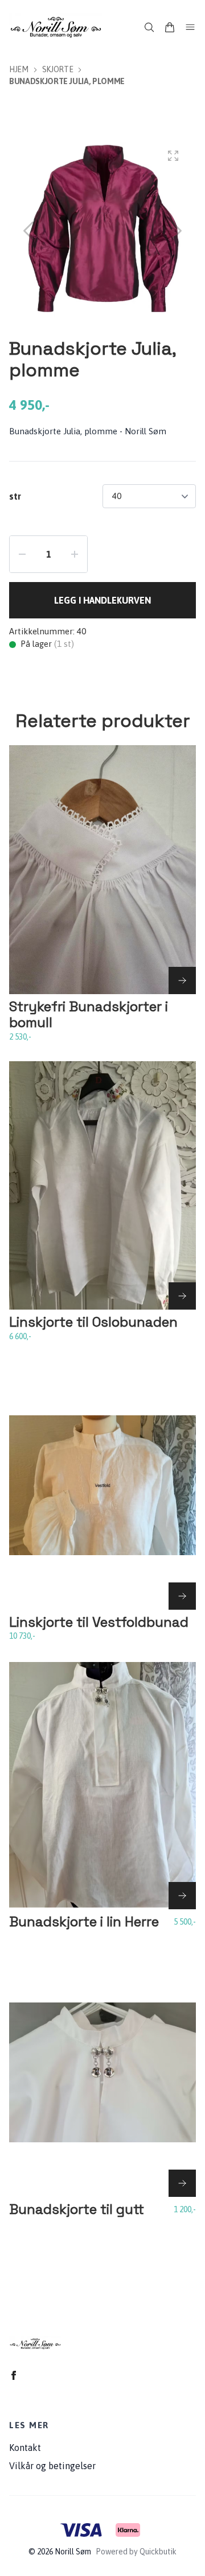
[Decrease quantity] (22, 554)
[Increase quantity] (75, 554)
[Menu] (190, 27)
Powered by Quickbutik (136, 2552)
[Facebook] (14, 2375)
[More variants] (182, 980)
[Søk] (149, 27)
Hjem (19, 69)
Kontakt (25, 2448)
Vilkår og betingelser (52, 2466)
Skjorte (58, 69)
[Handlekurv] (170, 27)
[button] (177, 231)
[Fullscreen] (173, 156)
